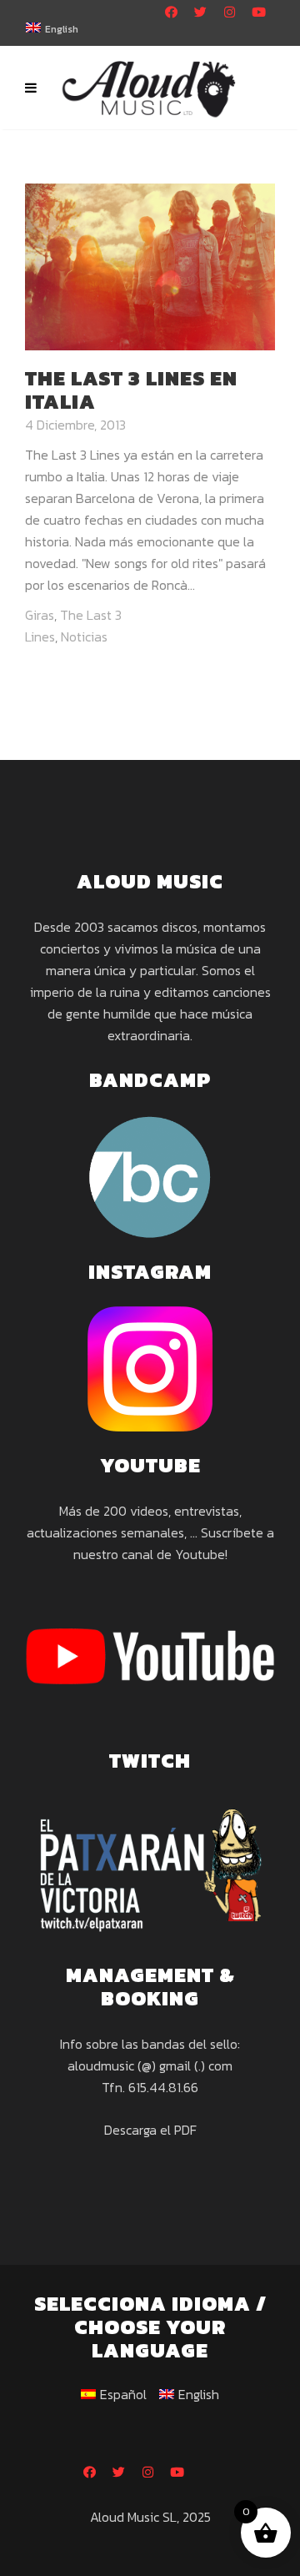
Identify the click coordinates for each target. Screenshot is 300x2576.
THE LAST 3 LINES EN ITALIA (131, 390)
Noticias (84, 636)
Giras (40, 615)
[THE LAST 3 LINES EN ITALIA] (150, 265)
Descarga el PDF (150, 2130)
